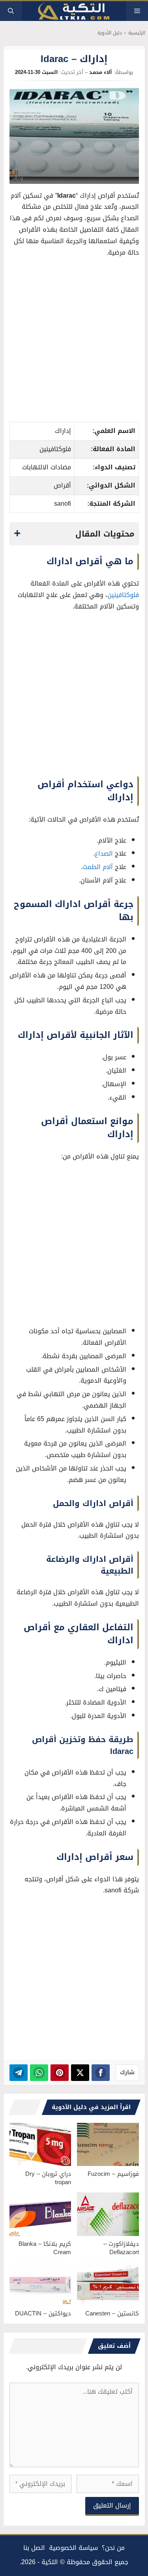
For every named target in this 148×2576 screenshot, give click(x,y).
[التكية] (74, 11)
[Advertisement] (74, 342)
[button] (11, 11)
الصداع (104, 853)
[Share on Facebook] (101, 2073)
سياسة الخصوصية (73, 2548)
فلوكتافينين (123, 595)
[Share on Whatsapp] (39, 2073)
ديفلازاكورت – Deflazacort (121, 2248)
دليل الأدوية (110, 33)
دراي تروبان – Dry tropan (48, 2178)
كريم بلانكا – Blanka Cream (45, 2248)
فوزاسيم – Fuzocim (113, 2174)
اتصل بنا (34, 2548)
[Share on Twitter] (80, 2073)
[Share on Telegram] (19, 2073)
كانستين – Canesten (112, 2313)
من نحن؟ (113, 2548)
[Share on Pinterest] (60, 2073)
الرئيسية (137, 33)
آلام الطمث (98, 867)
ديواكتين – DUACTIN (43, 2313)
